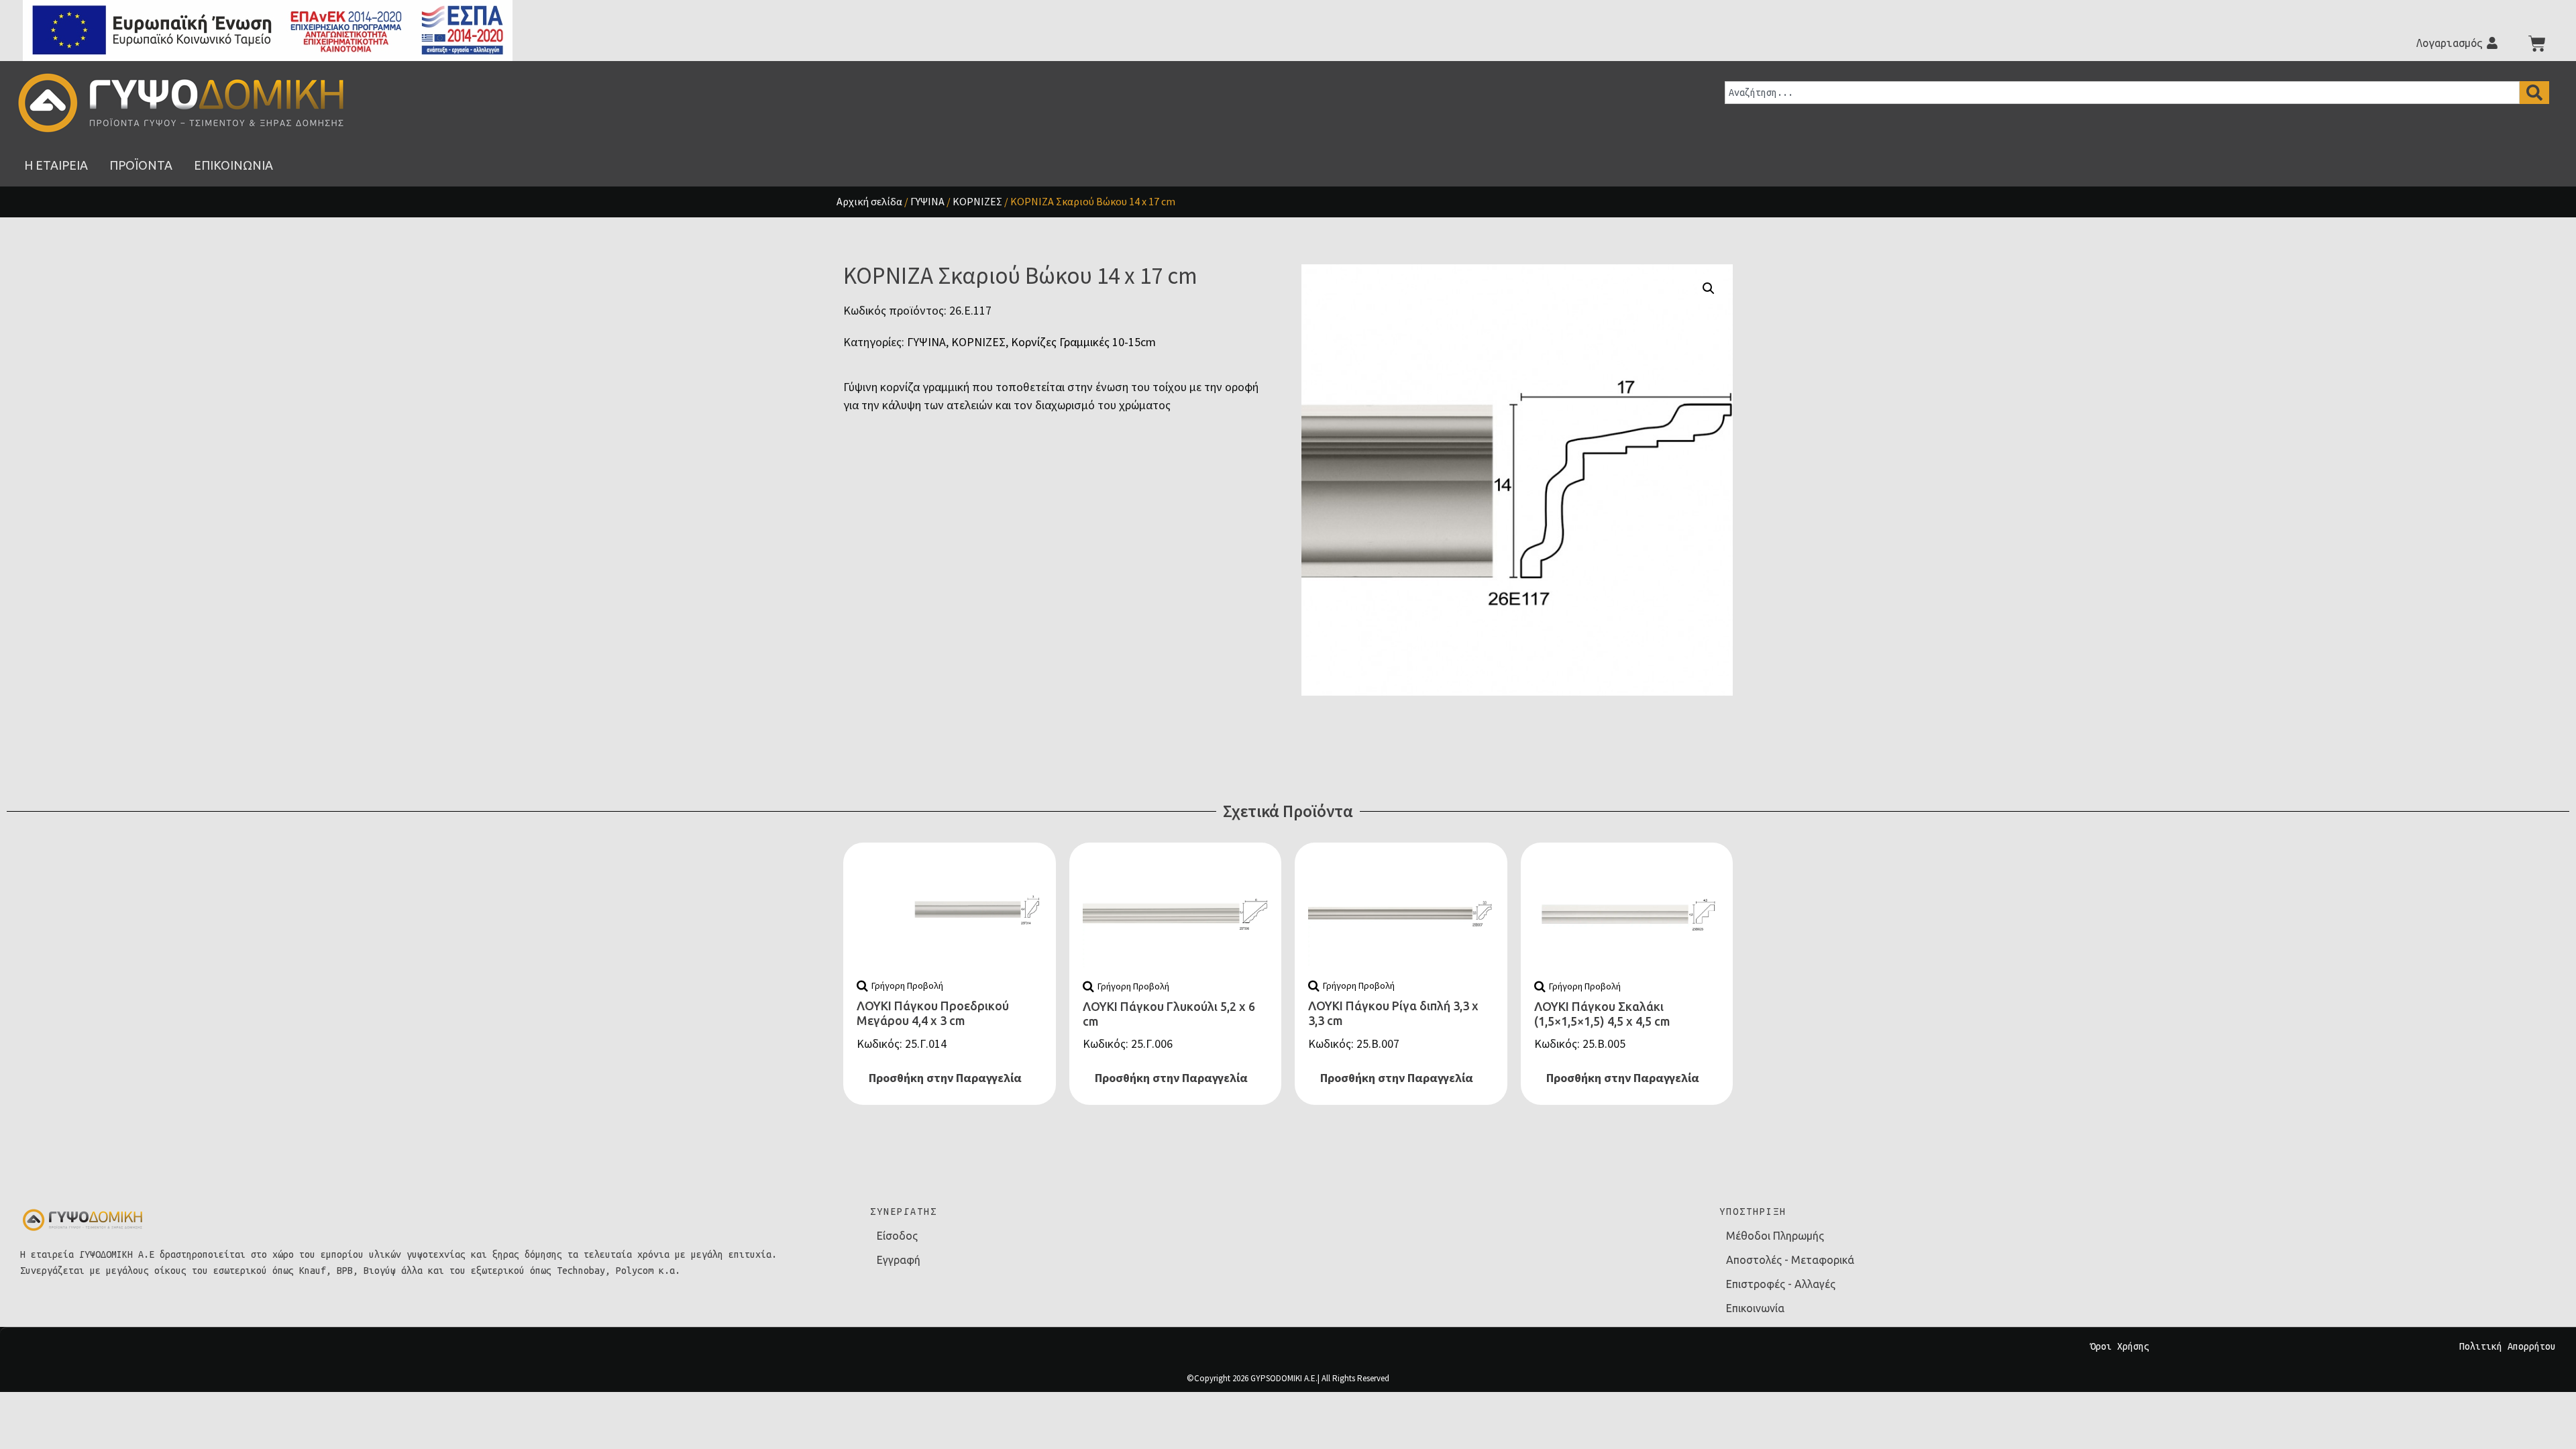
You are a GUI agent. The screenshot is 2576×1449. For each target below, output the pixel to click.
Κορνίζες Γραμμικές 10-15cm (1083, 342)
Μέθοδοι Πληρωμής (1775, 1236)
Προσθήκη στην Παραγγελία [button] (945, 1078)
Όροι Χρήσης (2120, 1346)
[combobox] (2122, 93)
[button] (1709, 288)
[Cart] (2537, 44)
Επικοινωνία (1755, 1308)
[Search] (2534, 93)
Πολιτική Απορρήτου (2508, 1346)
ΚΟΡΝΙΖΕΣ (977, 201)
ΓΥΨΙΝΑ (927, 201)
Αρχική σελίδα (869, 201)
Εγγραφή (899, 1260)
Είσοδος (897, 1236)
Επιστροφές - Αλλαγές (1781, 1284)
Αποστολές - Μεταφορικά (1790, 1260)
